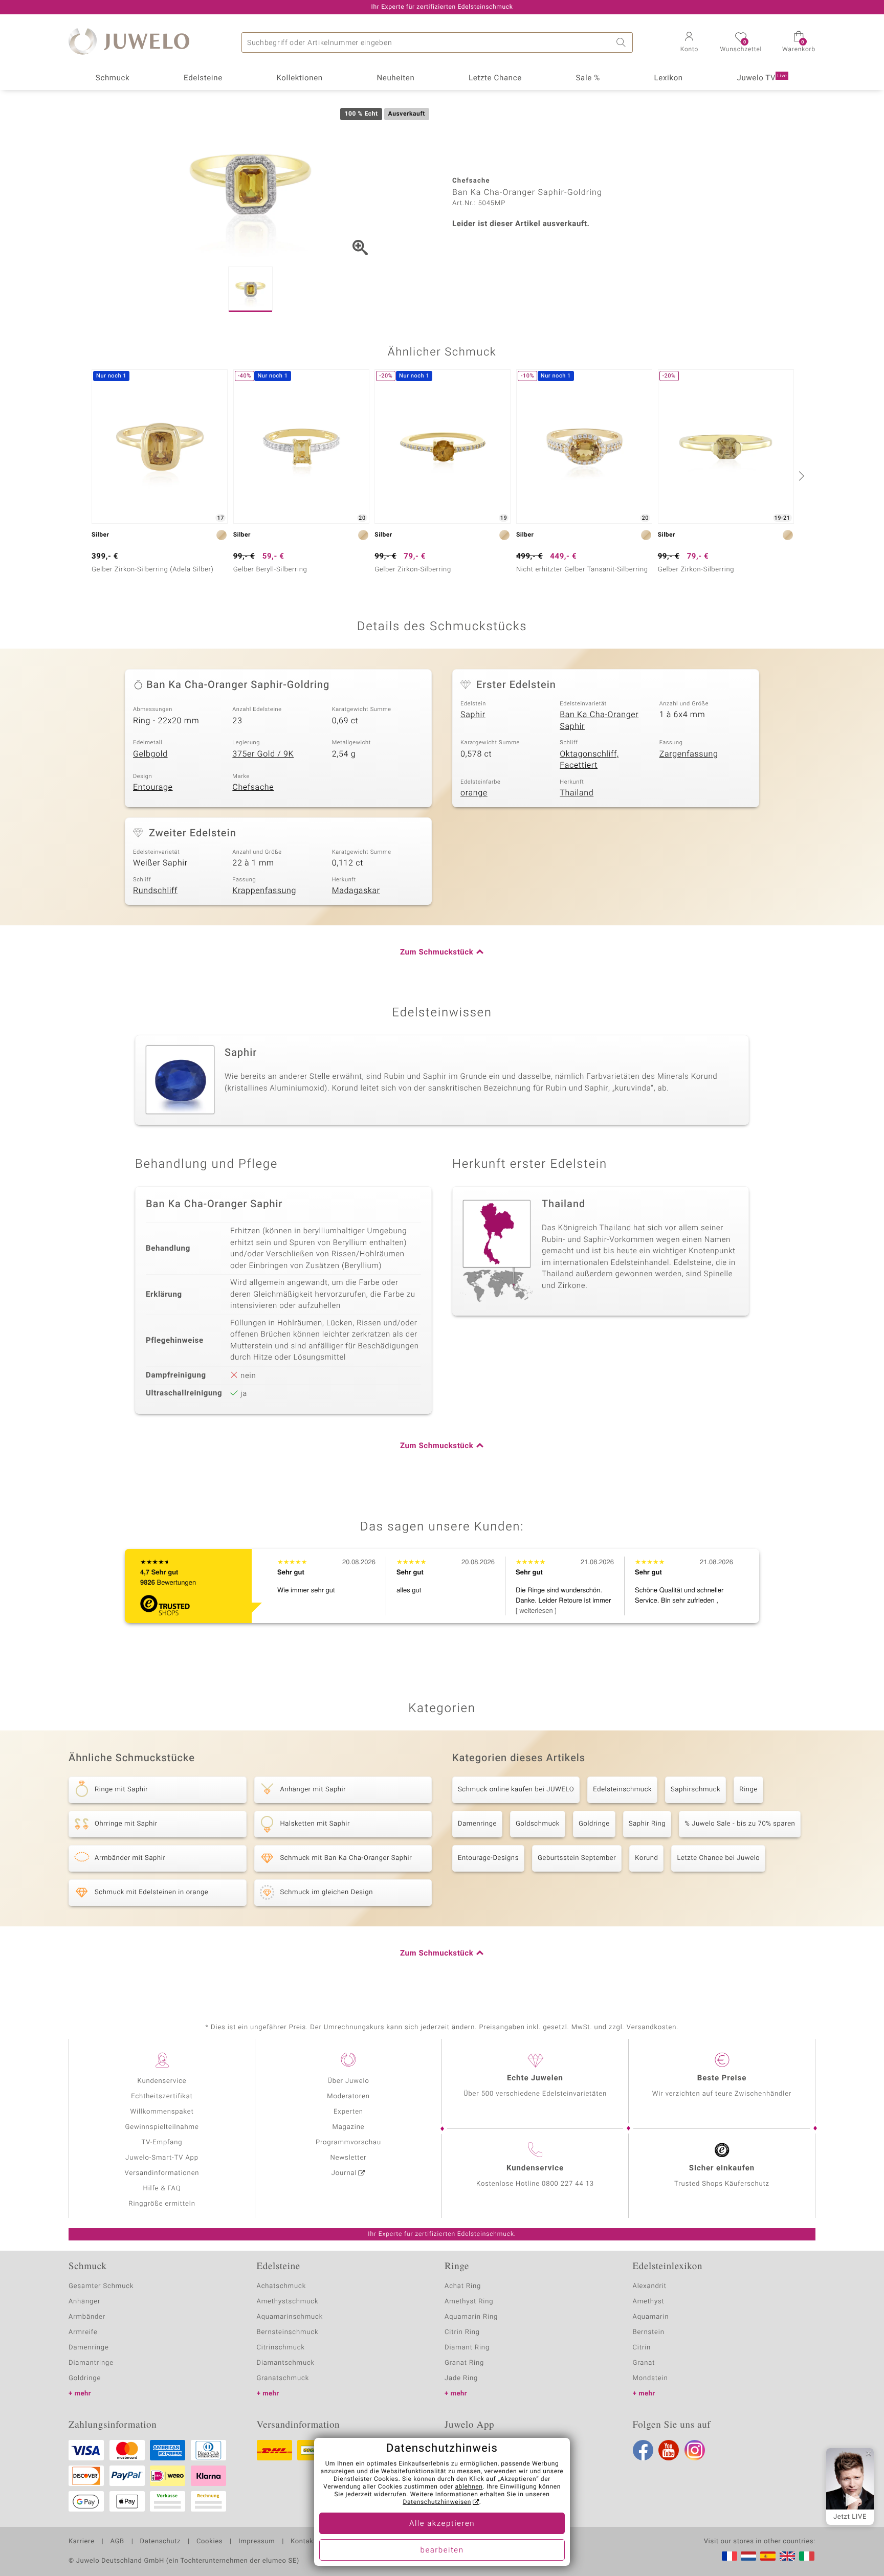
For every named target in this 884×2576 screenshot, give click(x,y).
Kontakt (303, 2542)
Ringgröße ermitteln (162, 2204)
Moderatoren (348, 2096)
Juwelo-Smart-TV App (162, 2158)
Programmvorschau (348, 2142)
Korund (646, 1858)
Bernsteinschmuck (288, 2332)
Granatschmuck (283, 2378)
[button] (689, 43)
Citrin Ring (462, 2332)
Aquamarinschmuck (290, 2317)
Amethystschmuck (288, 2302)
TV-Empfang (162, 2142)
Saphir (473, 715)
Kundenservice (162, 2081)
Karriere (82, 2542)
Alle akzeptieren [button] (442, 2524)
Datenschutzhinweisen (437, 2502)
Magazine (348, 2127)
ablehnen (469, 2487)
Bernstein (649, 2332)
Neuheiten (395, 78)
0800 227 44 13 (568, 2184)
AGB (117, 2542)
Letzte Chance (495, 78)
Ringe (748, 1790)
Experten (348, 2112)
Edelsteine (203, 78)
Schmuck (113, 78)
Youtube (669, 2450)
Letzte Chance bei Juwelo (718, 1858)
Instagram (695, 2450)
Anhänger (84, 2302)
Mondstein (650, 2378)
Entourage (153, 787)
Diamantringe (91, 2363)
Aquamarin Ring (471, 2317)
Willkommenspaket (162, 2112)
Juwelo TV (762, 78)
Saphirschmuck (695, 1790)
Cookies (209, 2542)
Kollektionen (300, 78)
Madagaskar (356, 891)
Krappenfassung (264, 891)
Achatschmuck (282, 2286)
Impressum (257, 2542)
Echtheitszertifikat (162, 2096)
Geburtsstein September (577, 1858)
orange (474, 793)
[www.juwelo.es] (768, 2556)
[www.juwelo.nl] (748, 2556)
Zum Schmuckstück (437, 952)
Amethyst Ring (469, 2302)
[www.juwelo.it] (807, 2556)
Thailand (577, 793)
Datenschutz (160, 2542)
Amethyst (649, 2302)
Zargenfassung (689, 754)
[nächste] (800, 476)
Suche (623, 42)
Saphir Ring (647, 1824)
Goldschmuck (538, 1824)
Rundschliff (155, 891)
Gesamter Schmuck (101, 2286)
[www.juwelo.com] (787, 2556)
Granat (644, 2363)
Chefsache (253, 787)
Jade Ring (461, 2378)
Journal (344, 2173)
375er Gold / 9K (263, 754)
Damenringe (477, 1824)
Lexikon (669, 78)
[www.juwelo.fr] (730, 2556)
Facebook (643, 2450)
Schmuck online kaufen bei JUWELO (516, 1790)
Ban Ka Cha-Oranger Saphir (599, 720)
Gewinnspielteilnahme (162, 2127)
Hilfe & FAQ (162, 2189)
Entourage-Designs (488, 1858)
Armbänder (87, 2317)
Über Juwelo (348, 2081)
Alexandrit (650, 2286)
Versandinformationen (162, 2173)
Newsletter (349, 2158)
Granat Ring (464, 2363)
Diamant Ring (467, 2348)
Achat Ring (463, 2286)
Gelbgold (150, 754)
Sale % (588, 78)
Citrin (642, 2348)
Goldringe (594, 1824)
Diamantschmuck (286, 2363)
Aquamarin (651, 2317)
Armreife (83, 2332)
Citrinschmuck (281, 2348)
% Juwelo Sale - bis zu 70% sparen (740, 1824)
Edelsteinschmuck (622, 1790)
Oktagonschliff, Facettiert (589, 760)
